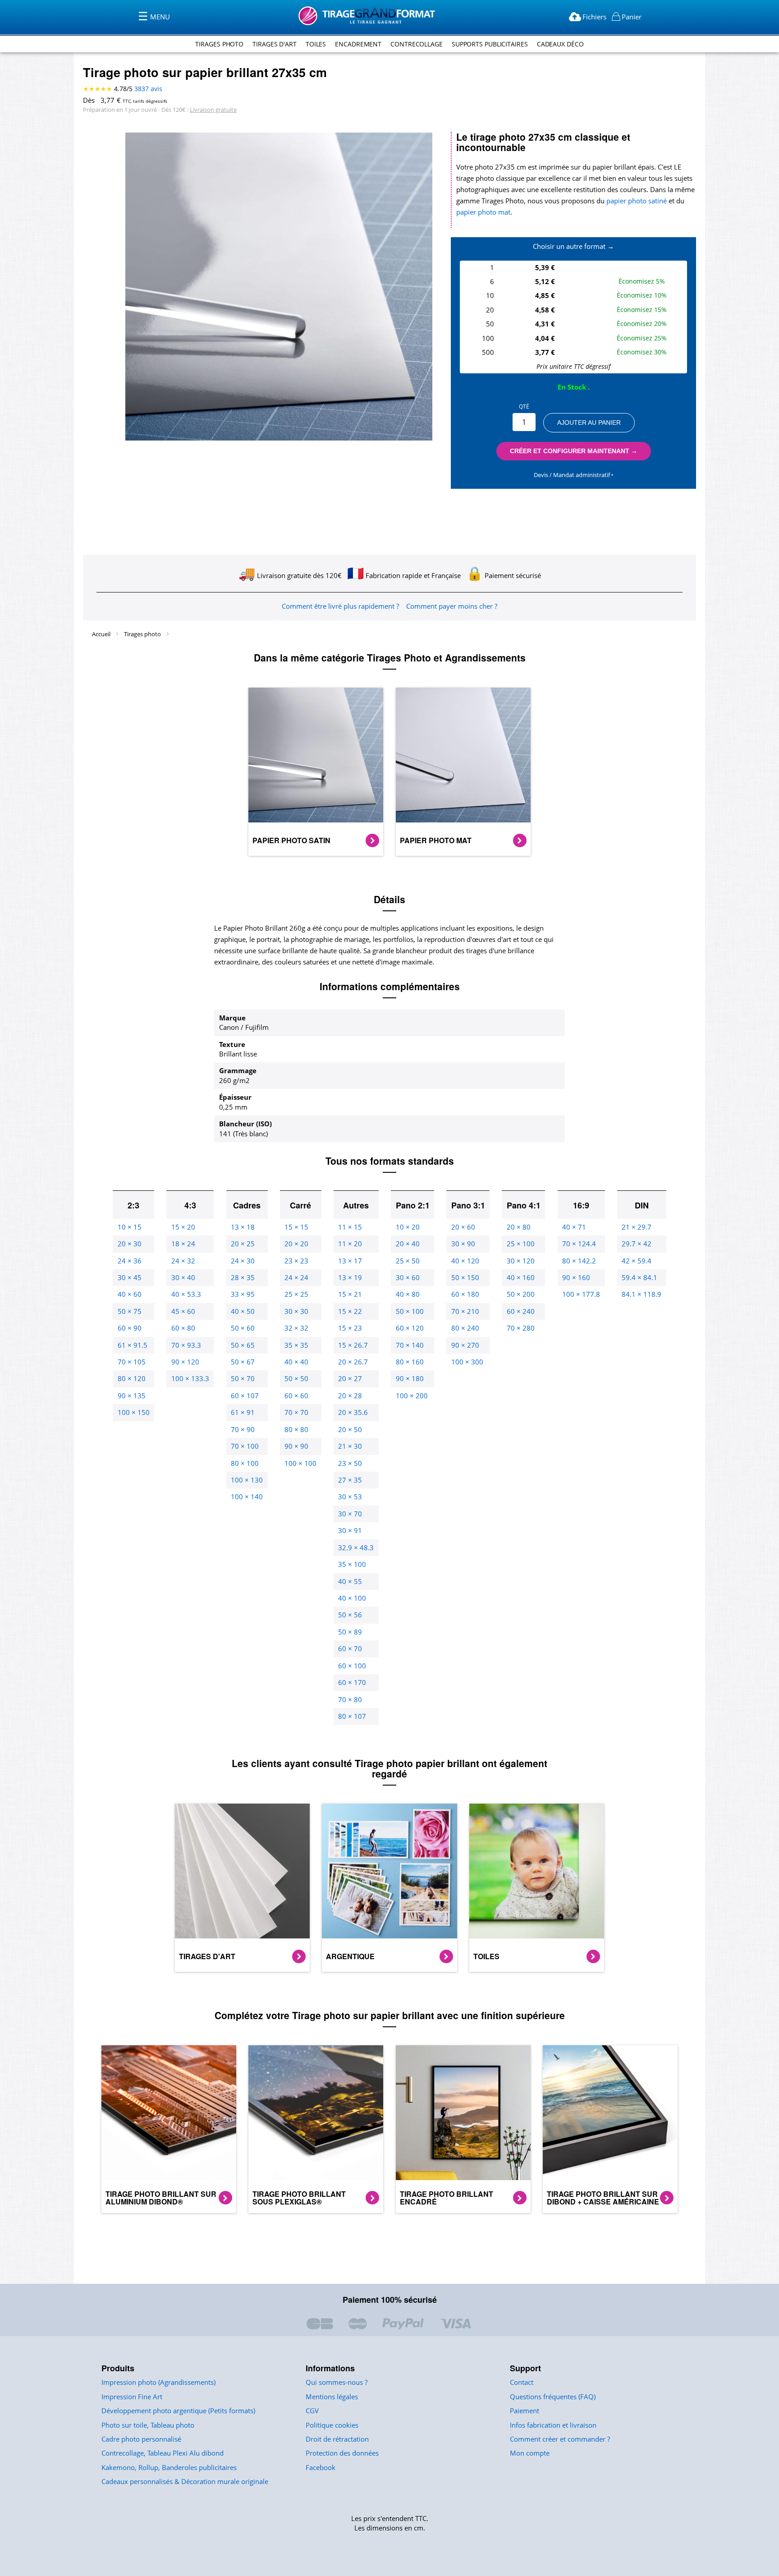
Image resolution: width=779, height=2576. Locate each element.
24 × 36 (130, 1261)
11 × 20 (350, 1244)
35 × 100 (352, 1564)
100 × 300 (467, 1362)
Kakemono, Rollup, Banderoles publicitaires (169, 2467)
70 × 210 (465, 1311)
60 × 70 (350, 1648)
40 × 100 (352, 1598)
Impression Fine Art (132, 2397)
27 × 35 (350, 1480)
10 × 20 (408, 1227)
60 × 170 (352, 1682)
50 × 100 (410, 1311)
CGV (312, 2411)
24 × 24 (296, 1277)
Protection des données (342, 2453)
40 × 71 (574, 1227)
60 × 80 (183, 1328)
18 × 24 (183, 1244)
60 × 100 (352, 1666)
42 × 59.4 (637, 1261)
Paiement (525, 2411)
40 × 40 (296, 1362)
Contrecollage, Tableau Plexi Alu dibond (163, 2453)
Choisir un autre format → (573, 246)
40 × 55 (350, 1581)
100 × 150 (134, 1412)
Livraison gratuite (213, 110)
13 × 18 (243, 1227)
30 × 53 (350, 1497)
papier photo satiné (637, 201)
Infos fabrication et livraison (553, 2425)
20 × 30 (130, 1244)
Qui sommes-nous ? (337, 2382)
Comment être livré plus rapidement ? (340, 606)
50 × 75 (130, 1311)
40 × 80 (408, 1294)
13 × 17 (350, 1261)
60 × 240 (521, 1311)
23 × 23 (296, 1261)
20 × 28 (350, 1396)
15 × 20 (183, 1227)
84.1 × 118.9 (642, 1294)
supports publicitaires (490, 44)
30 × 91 (350, 1530)
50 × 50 (296, 1378)
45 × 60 (183, 1311)
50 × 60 (243, 1328)
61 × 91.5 (133, 1345)
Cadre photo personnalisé (141, 2439)
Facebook (321, 2467)
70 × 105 (132, 1362)
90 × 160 (576, 1277)
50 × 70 (243, 1378)
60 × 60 (296, 1396)
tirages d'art (275, 44)
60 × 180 (465, 1294)
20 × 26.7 (353, 1362)
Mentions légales (332, 2397)
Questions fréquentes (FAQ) (553, 2397)
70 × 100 (245, 1446)
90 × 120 (185, 1362)
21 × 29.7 (637, 1227)
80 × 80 (296, 1429)
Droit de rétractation (337, 2439)
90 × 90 (296, 1446)
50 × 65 (243, 1345)
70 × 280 (521, 1328)
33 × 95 (243, 1294)
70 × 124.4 (579, 1244)
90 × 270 (465, 1345)
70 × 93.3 (186, 1345)
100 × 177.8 (581, 1294)
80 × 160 (410, 1362)
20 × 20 (296, 1244)
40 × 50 (243, 1311)
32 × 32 (296, 1328)
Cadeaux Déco (560, 44)
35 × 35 (296, 1345)
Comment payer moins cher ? (452, 606)
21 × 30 (350, 1446)
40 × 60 (130, 1294)
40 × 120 (465, 1261)
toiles (316, 44)
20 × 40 (408, 1244)
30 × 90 (463, 1244)
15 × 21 (350, 1294)
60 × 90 (130, 1328)
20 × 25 (243, 1244)
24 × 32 (183, 1261)
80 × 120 (132, 1378)
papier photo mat (483, 212)
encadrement (358, 44)
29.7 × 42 (637, 1244)
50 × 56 (350, 1615)
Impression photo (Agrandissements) (158, 2382)
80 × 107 (352, 1716)
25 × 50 (408, 1261)
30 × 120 (521, 1261)
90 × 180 (410, 1378)
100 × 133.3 (190, 1378)
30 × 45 (130, 1277)
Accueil (102, 634)
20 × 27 (350, 1378)
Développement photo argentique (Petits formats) (178, 2411)
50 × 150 (465, 1277)
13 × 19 (350, 1277)
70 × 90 (243, 1429)
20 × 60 (463, 1227)
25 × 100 (521, 1244)
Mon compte (530, 2453)
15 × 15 (296, 1227)
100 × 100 (300, 1463)
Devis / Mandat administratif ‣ (574, 475)
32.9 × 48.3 (356, 1547)
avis (148, 89)
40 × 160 (521, 1277)
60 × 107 (245, 1396)
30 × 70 (350, 1514)
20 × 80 (519, 1227)
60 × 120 (410, 1328)
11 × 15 (350, 1227)
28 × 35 (243, 1277)
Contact (522, 2382)
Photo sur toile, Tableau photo (148, 2425)
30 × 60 (408, 1277)
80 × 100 (245, 1463)
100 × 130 (247, 1480)
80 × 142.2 (579, 1261)
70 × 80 (350, 1699)
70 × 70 (296, 1412)
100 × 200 (412, 1396)
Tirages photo (143, 634)
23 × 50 (350, 1463)
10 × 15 (130, 1227)
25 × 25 (296, 1294)
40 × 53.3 (186, 1294)
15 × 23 (350, 1328)
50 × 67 (243, 1362)
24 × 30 (243, 1261)
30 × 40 (183, 1277)
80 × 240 (465, 1328)
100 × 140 (247, 1497)
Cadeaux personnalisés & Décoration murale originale (185, 2481)
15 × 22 (350, 1311)
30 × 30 (296, 1311)
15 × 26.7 (353, 1345)
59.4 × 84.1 (639, 1277)
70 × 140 (410, 1345)
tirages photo (219, 44)
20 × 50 (350, 1429)
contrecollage (417, 44)
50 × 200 (521, 1294)
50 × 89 (350, 1632)
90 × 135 (132, 1396)
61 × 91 (243, 1412)
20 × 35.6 (353, 1412)
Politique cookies (332, 2425)
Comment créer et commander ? (560, 2439)
